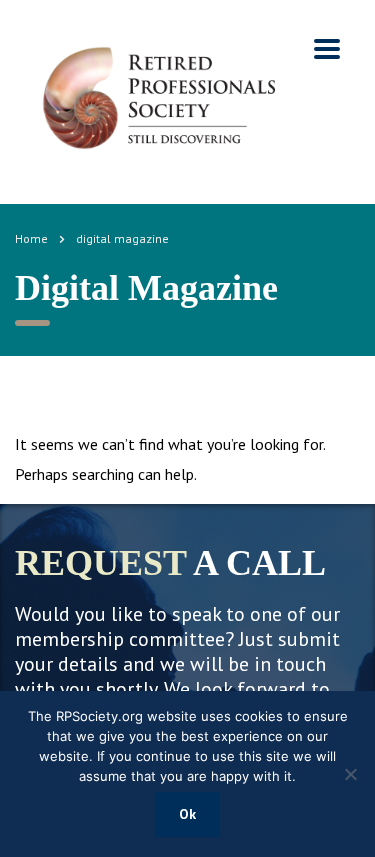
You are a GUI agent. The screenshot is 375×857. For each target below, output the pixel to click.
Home (31, 238)
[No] (350, 774)
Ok (187, 814)
